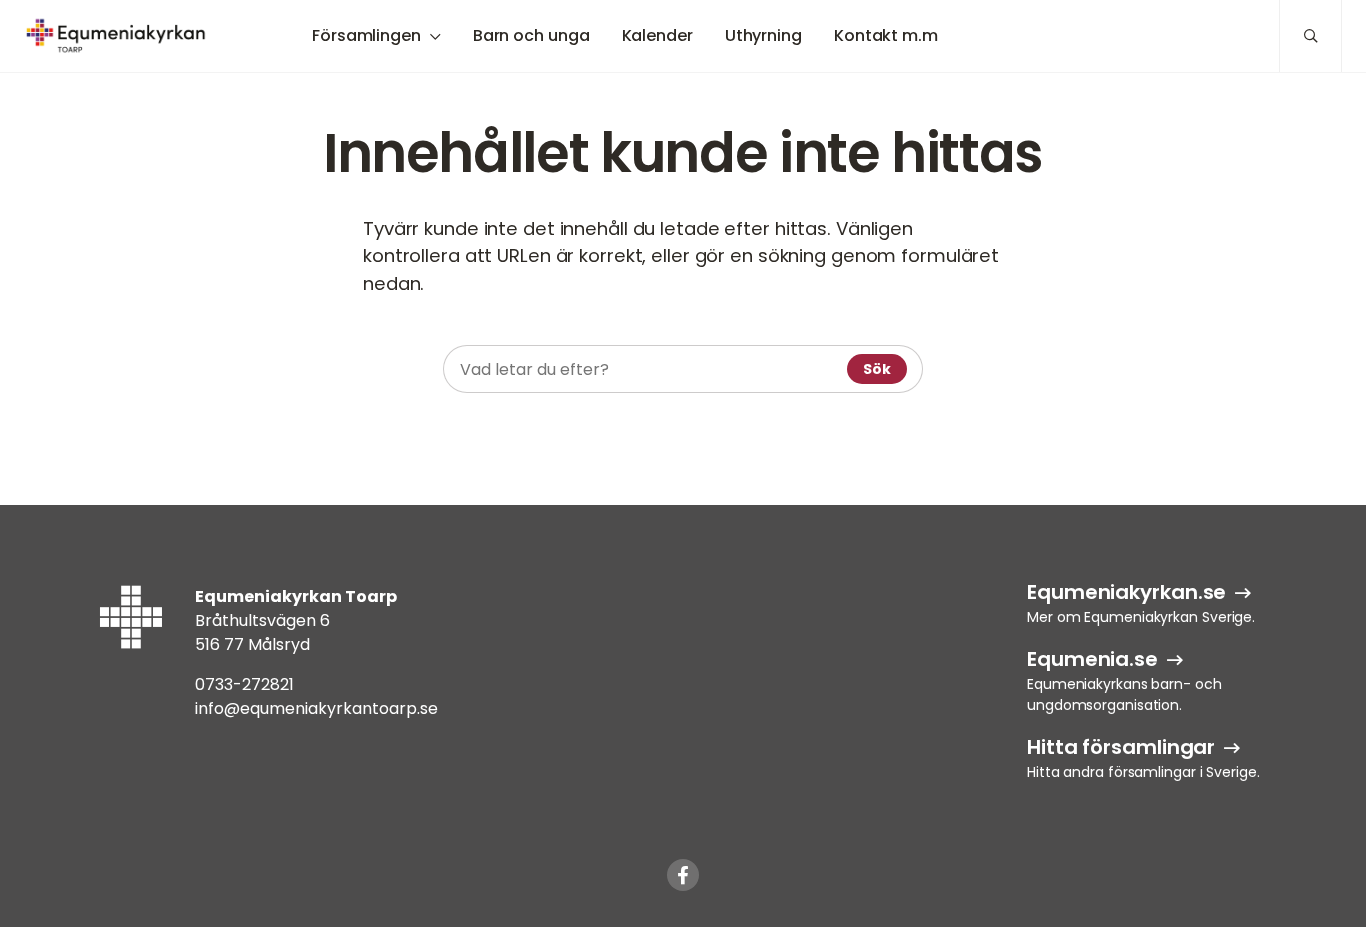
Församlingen (366, 35)
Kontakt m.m (886, 35)
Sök (877, 369)
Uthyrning (763, 35)
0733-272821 (244, 684)
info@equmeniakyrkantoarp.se (316, 708)
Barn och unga (531, 35)
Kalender (657, 35)
